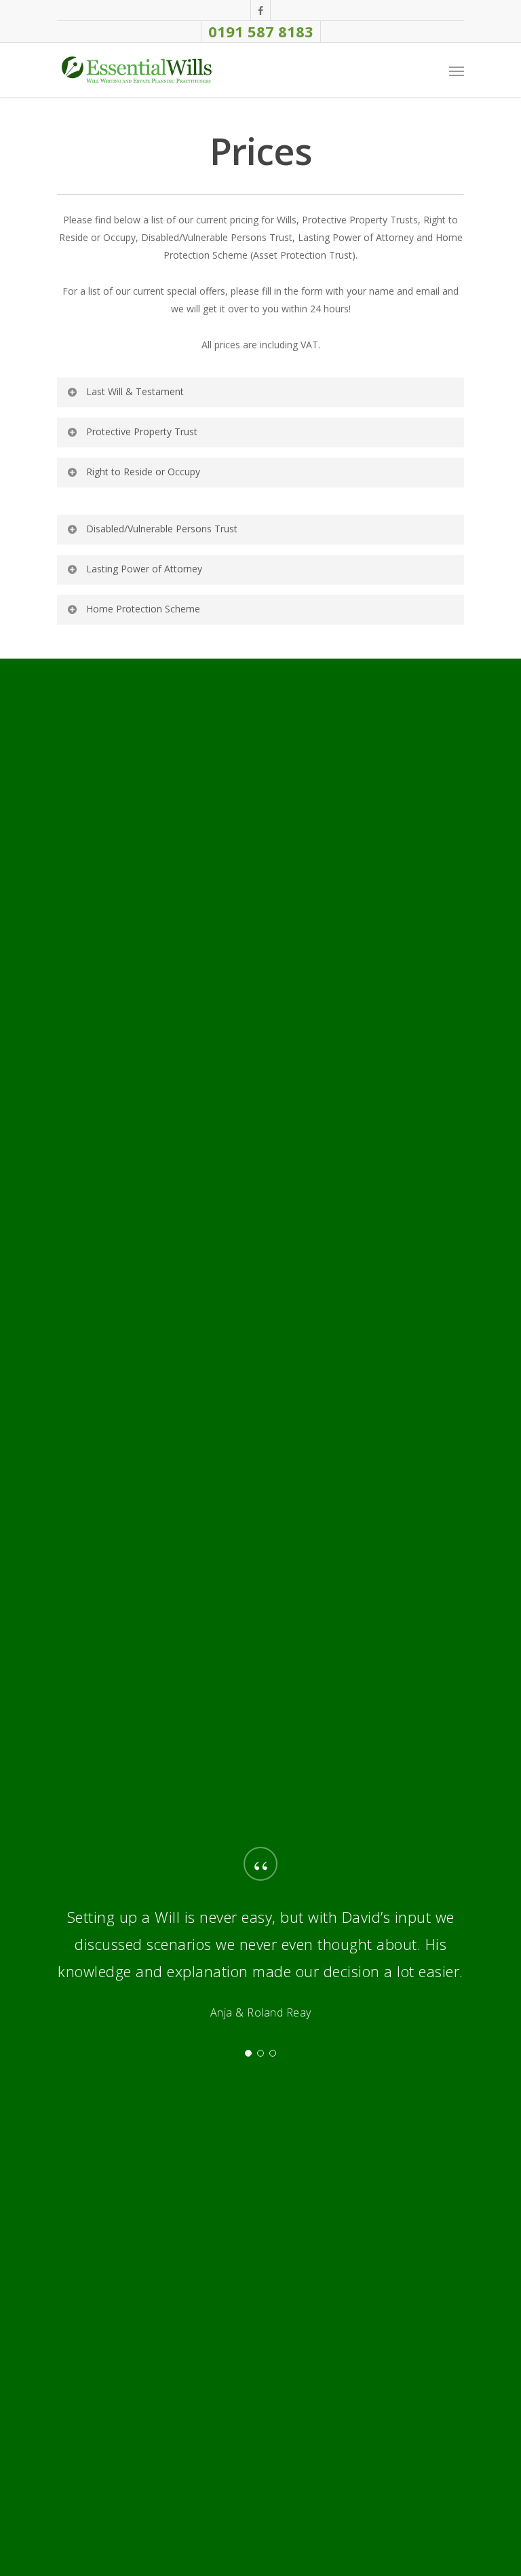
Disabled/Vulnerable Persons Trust (162, 529)
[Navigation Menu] (457, 71)
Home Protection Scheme (143, 609)
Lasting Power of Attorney (144, 569)
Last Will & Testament (135, 391)
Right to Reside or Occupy (143, 472)
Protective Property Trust (142, 431)
